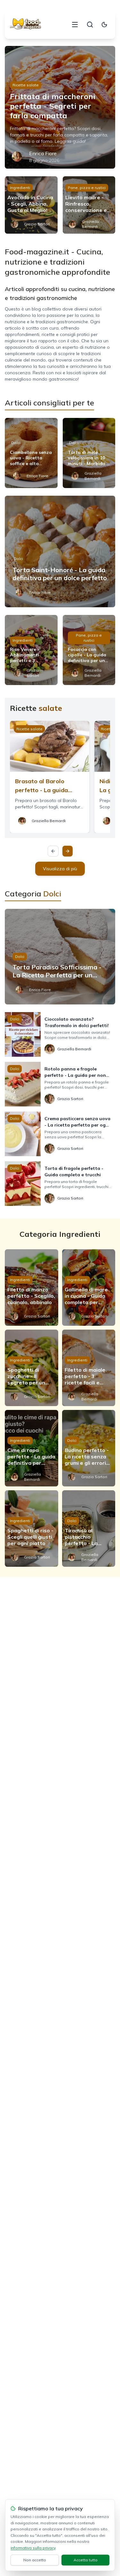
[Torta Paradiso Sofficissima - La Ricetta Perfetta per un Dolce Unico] (60, 957)
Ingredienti (20, 188)
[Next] (68, 851)
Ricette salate (26, 85)
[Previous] (53, 851)
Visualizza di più (60, 869)
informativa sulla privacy (33, 2548)
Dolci (16, 443)
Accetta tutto (86, 2560)
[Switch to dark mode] (104, 25)
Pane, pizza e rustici (87, 188)
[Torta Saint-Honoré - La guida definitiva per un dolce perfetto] (60, 551)
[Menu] (75, 25)
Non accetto (35, 2560)
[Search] (90, 25)
